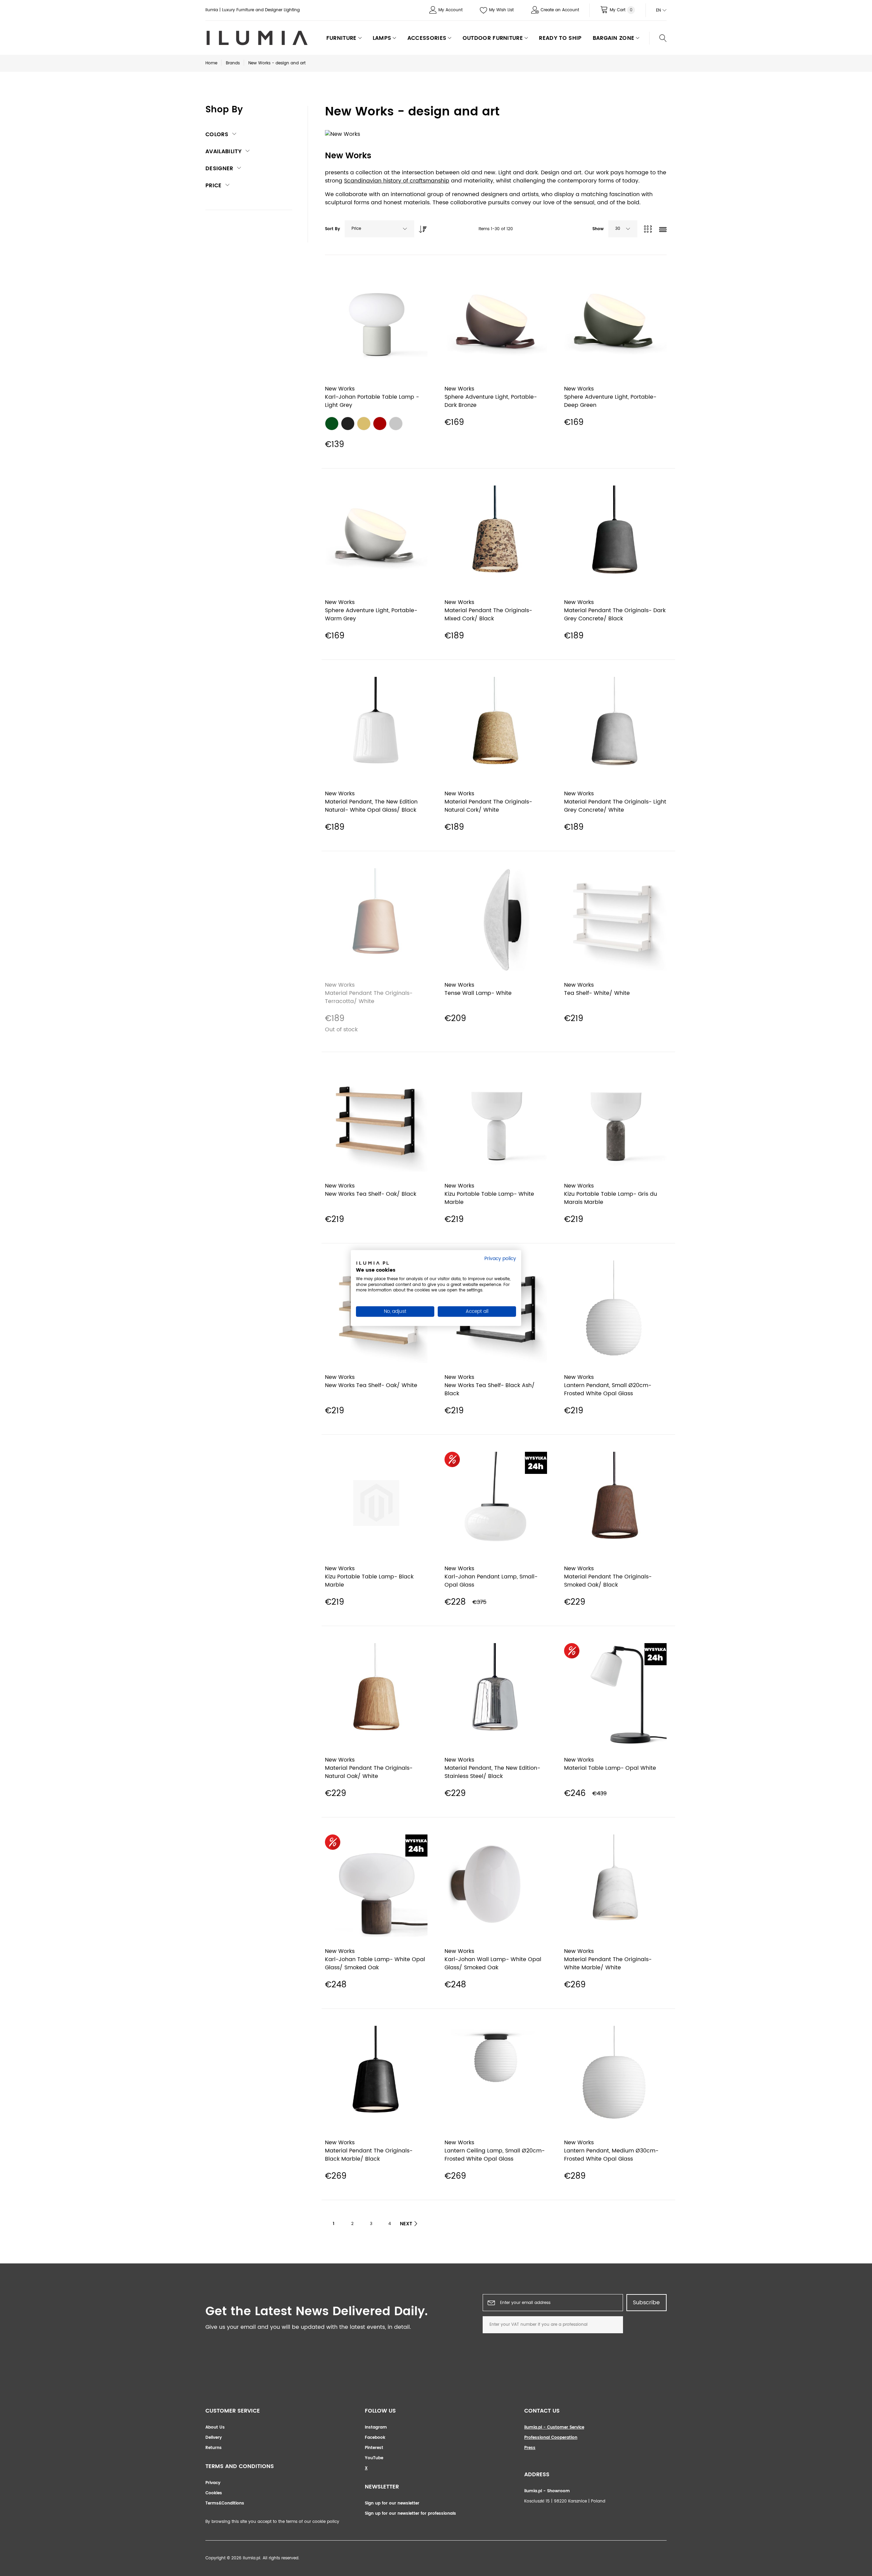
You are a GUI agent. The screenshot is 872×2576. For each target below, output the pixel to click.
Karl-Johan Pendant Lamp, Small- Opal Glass (491, 1581)
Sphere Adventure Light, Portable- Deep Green (610, 401)
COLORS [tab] (217, 134)
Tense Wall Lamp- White (478, 993)
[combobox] (379, 229)
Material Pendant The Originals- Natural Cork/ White (488, 806)
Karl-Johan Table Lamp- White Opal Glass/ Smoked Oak (375, 1963)
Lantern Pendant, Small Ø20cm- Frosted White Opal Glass (608, 1389)
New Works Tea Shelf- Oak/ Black (371, 1194)
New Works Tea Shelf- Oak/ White (371, 1385)
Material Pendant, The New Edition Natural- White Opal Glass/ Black (371, 806)
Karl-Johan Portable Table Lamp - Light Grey (372, 401)
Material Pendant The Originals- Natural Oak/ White (369, 1772)
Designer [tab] (219, 169)
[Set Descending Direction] (421, 227)
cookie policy (326, 2522)
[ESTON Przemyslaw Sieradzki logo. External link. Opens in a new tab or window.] (372, 1264)
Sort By (332, 229)
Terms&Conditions (225, 2503)
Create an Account (560, 10)
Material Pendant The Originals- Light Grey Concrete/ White (615, 806)
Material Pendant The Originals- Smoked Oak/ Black (608, 1581)
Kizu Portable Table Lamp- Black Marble (369, 1581)
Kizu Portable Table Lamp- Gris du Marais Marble (611, 1198)
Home (211, 63)
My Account (450, 10)
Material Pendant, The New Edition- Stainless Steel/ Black (492, 1772)
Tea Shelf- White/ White (597, 993)
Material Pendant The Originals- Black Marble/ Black (369, 2155)
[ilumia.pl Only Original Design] (256, 38)
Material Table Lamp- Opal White (610, 1768)
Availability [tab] (223, 152)
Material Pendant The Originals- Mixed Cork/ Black (488, 615)
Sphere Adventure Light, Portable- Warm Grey (371, 615)
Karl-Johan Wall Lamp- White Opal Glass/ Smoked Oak (493, 1963)
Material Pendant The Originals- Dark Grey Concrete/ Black (615, 615)
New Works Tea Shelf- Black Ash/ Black (490, 1389)
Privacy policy (500, 1259)
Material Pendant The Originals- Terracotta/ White (369, 997)
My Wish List (501, 10)
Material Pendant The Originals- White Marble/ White (608, 1963)
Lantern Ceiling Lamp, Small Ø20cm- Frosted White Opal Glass (495, 2155)
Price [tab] (214, 186)
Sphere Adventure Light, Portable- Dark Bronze (491, 401)
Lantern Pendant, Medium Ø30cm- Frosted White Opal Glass (611, 2155)
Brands (233, 63)
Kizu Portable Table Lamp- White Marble (489, 1198)
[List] (663, 230)
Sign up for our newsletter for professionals (410, 2514)
